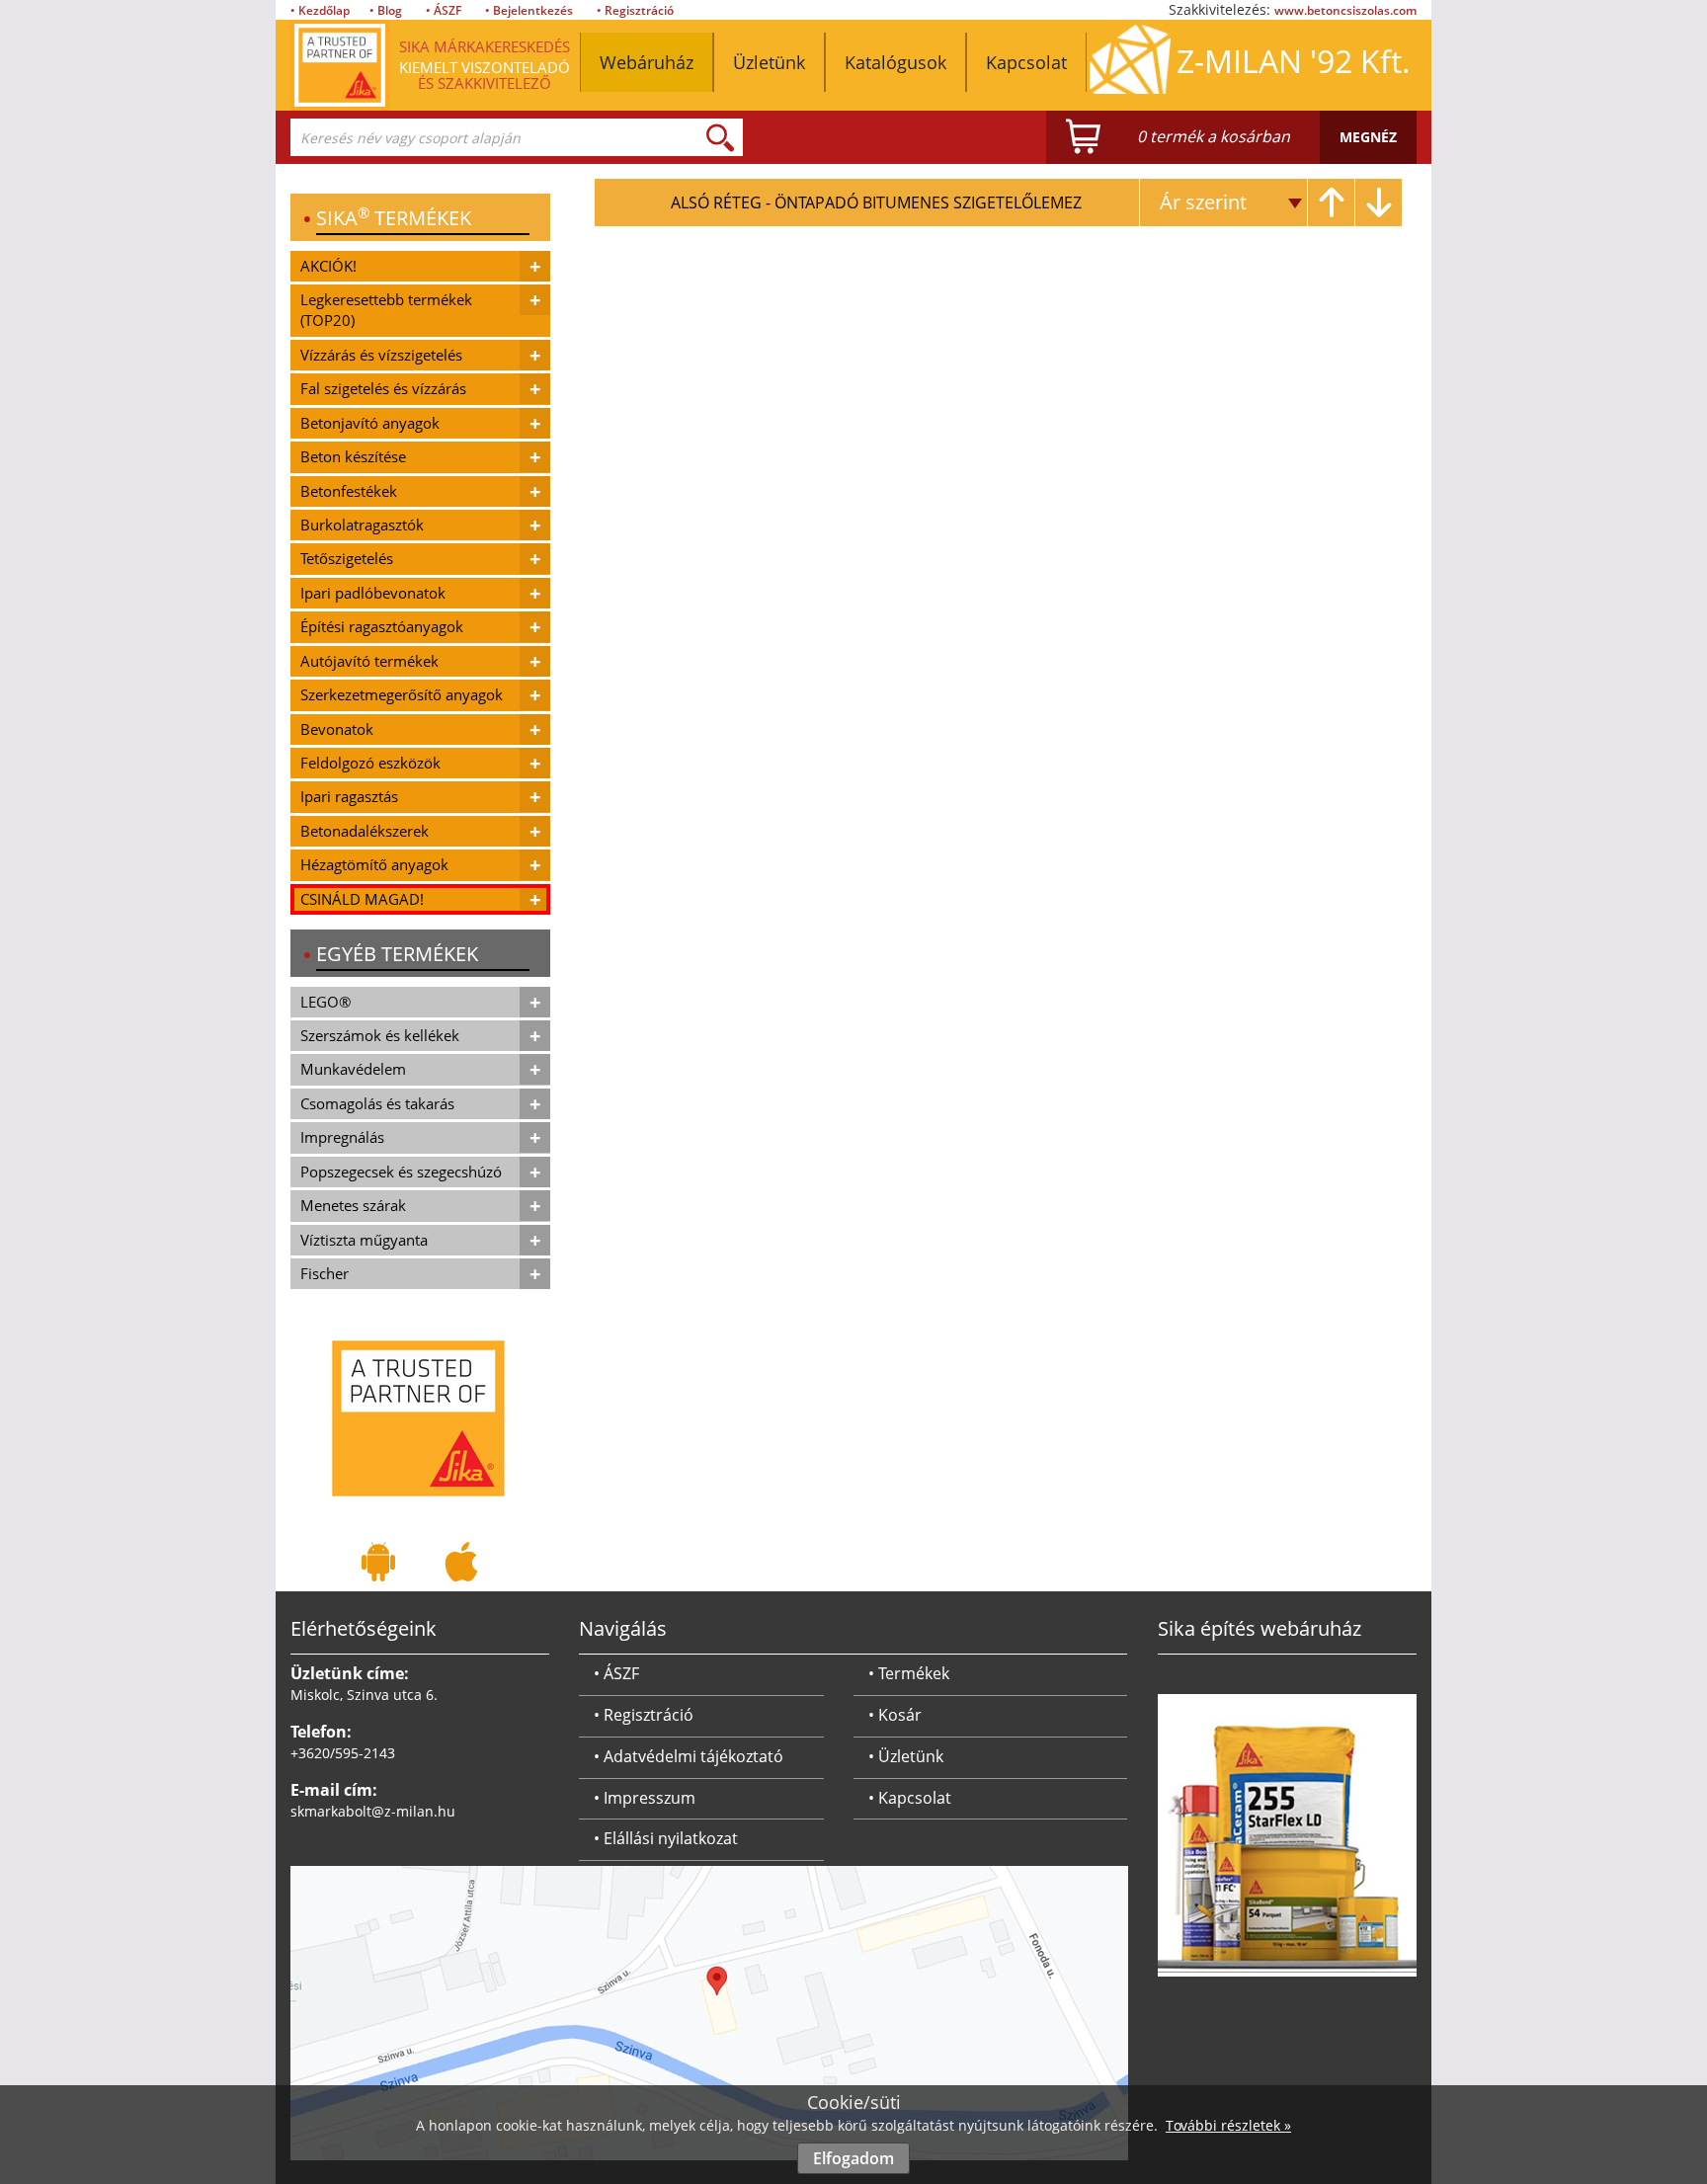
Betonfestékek (349, 491)
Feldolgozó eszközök (370, 763)
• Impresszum (645, 1798)
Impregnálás (342, 1137)
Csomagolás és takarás (377, 1103)
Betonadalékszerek (365, 831)
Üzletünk (769, 62)
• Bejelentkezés (529, 10)
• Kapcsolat (910, 1798)
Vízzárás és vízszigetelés (381, 355)
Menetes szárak (353, 1205)
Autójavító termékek (369, 661)
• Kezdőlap (320, 10)
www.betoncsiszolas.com (1345, 10)
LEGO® (325, 1002)
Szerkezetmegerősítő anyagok (402, 694)
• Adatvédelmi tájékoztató (689, 1756)
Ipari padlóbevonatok (373, 593)
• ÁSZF (444, 10)
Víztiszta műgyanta (364, 1240)
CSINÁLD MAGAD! (362, 899)
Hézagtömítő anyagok (374, 864)
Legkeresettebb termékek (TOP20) (386, 310)
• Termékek (909, 1673)
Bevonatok (337, 729)
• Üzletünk (906, 1756)
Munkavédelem (353, 1069)
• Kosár (895, 1715)
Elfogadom (853, 2158)
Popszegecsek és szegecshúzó (401, 1172)
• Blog (386, 10)
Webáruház (647, 62)
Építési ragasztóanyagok (382, 626)
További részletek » (1228, 2125)
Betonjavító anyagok (370, 423)
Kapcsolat (1026, 62)
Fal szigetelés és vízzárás (383, 388)
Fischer (325, 1273)
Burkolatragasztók (362, 525)
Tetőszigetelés (347, 558)
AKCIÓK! (328, 266)
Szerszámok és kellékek (380, 1035)
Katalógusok (895, 62)
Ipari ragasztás (349, 796)
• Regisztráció (635, 10)
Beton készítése (353, 456)
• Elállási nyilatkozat (666, 1838)
